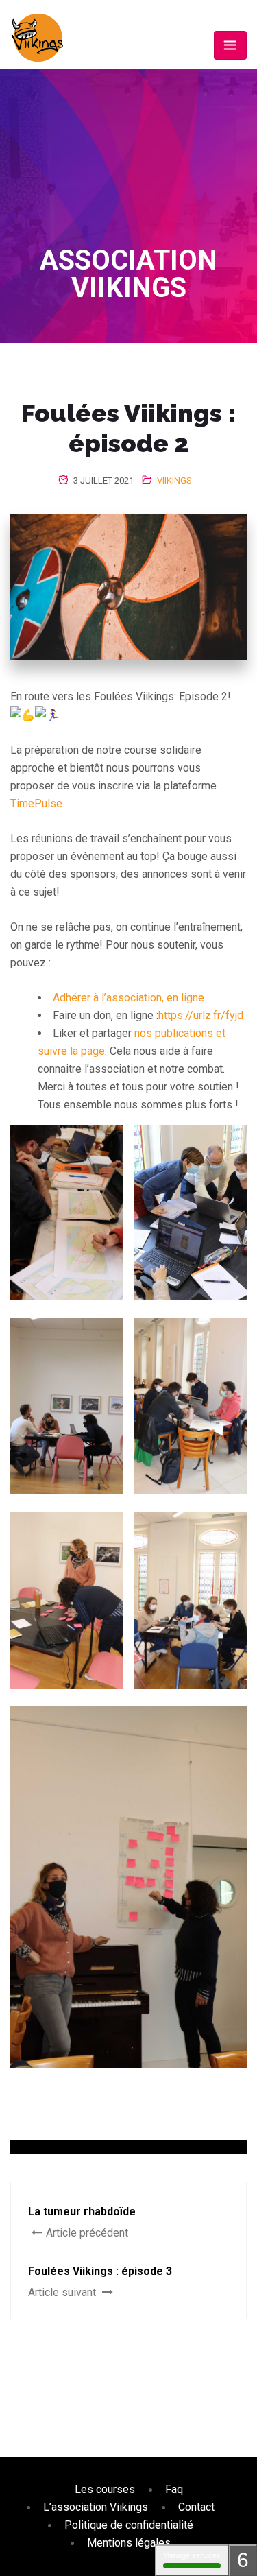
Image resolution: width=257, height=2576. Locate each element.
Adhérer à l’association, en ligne (128, 998)
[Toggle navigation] (230, 45)
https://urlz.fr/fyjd (201, 1015)
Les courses (105, 2489)
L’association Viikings (96, 2507)
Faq (174, 2489)
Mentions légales (129, 2543)
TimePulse (36, 803)
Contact (196, 2507)
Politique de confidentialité (129, 2525)
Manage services (192, 2555)
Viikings (174, 480)
